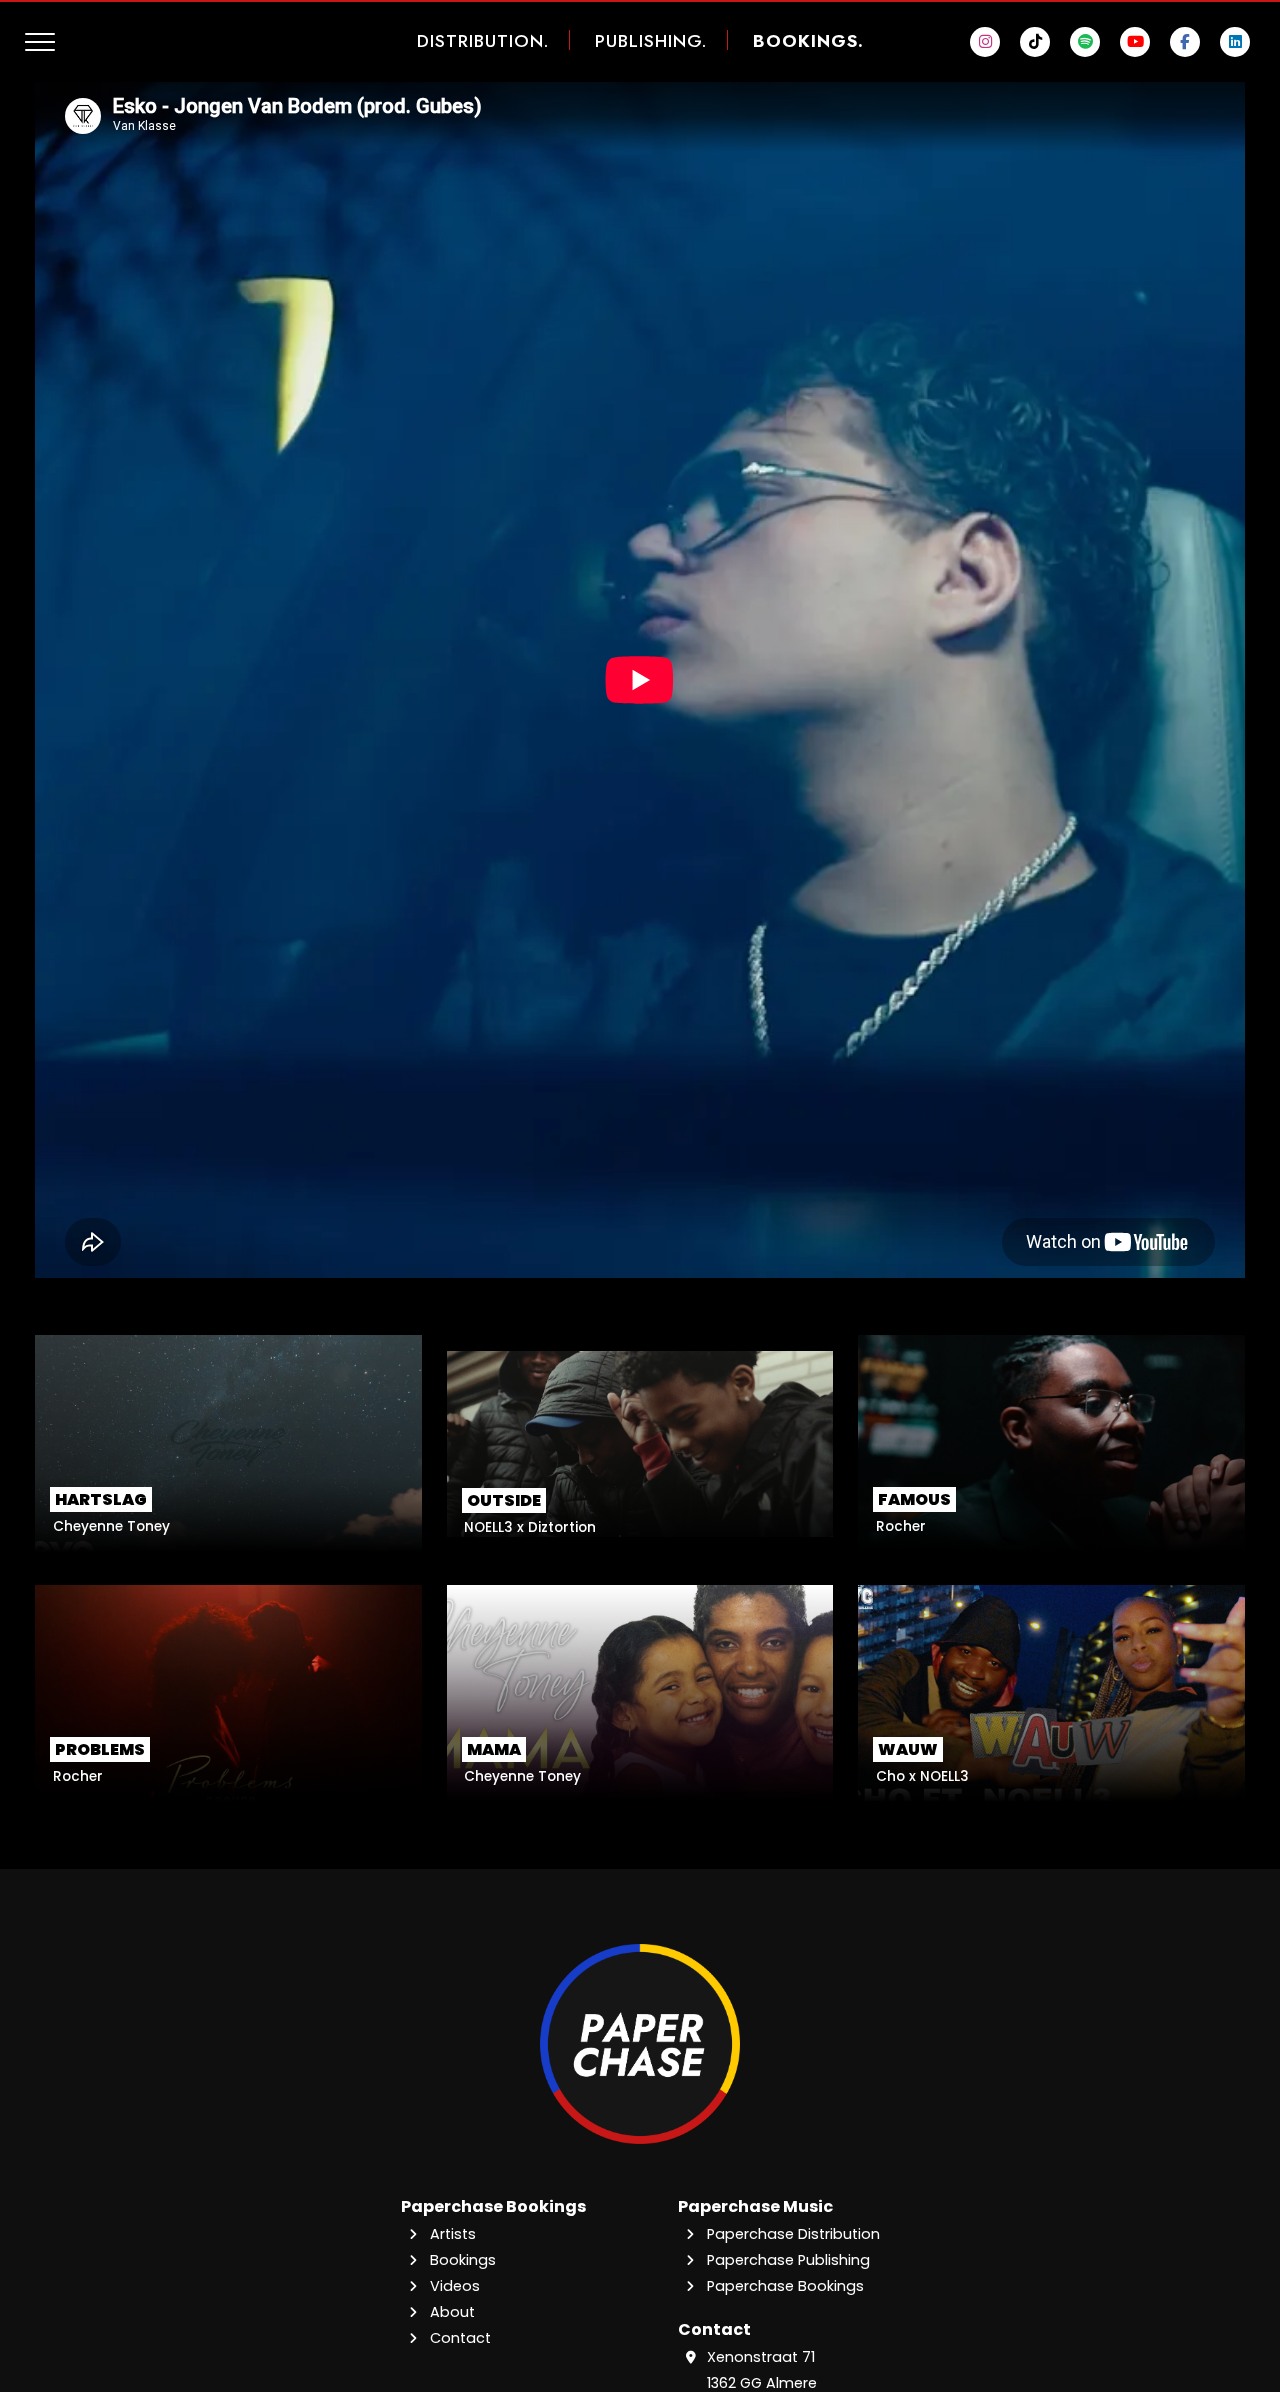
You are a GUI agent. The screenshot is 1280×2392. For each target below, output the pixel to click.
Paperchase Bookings (493, 2206)
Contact (458, 2338)
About (450, 2312)
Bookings (461, 2260)
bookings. (808, 41)
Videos (453, 2286)
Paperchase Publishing (786, 2260)
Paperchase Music (755, 2206)
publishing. (651, 41)
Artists (451, 2234)
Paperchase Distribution (791, 2234)
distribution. (483, 41)
